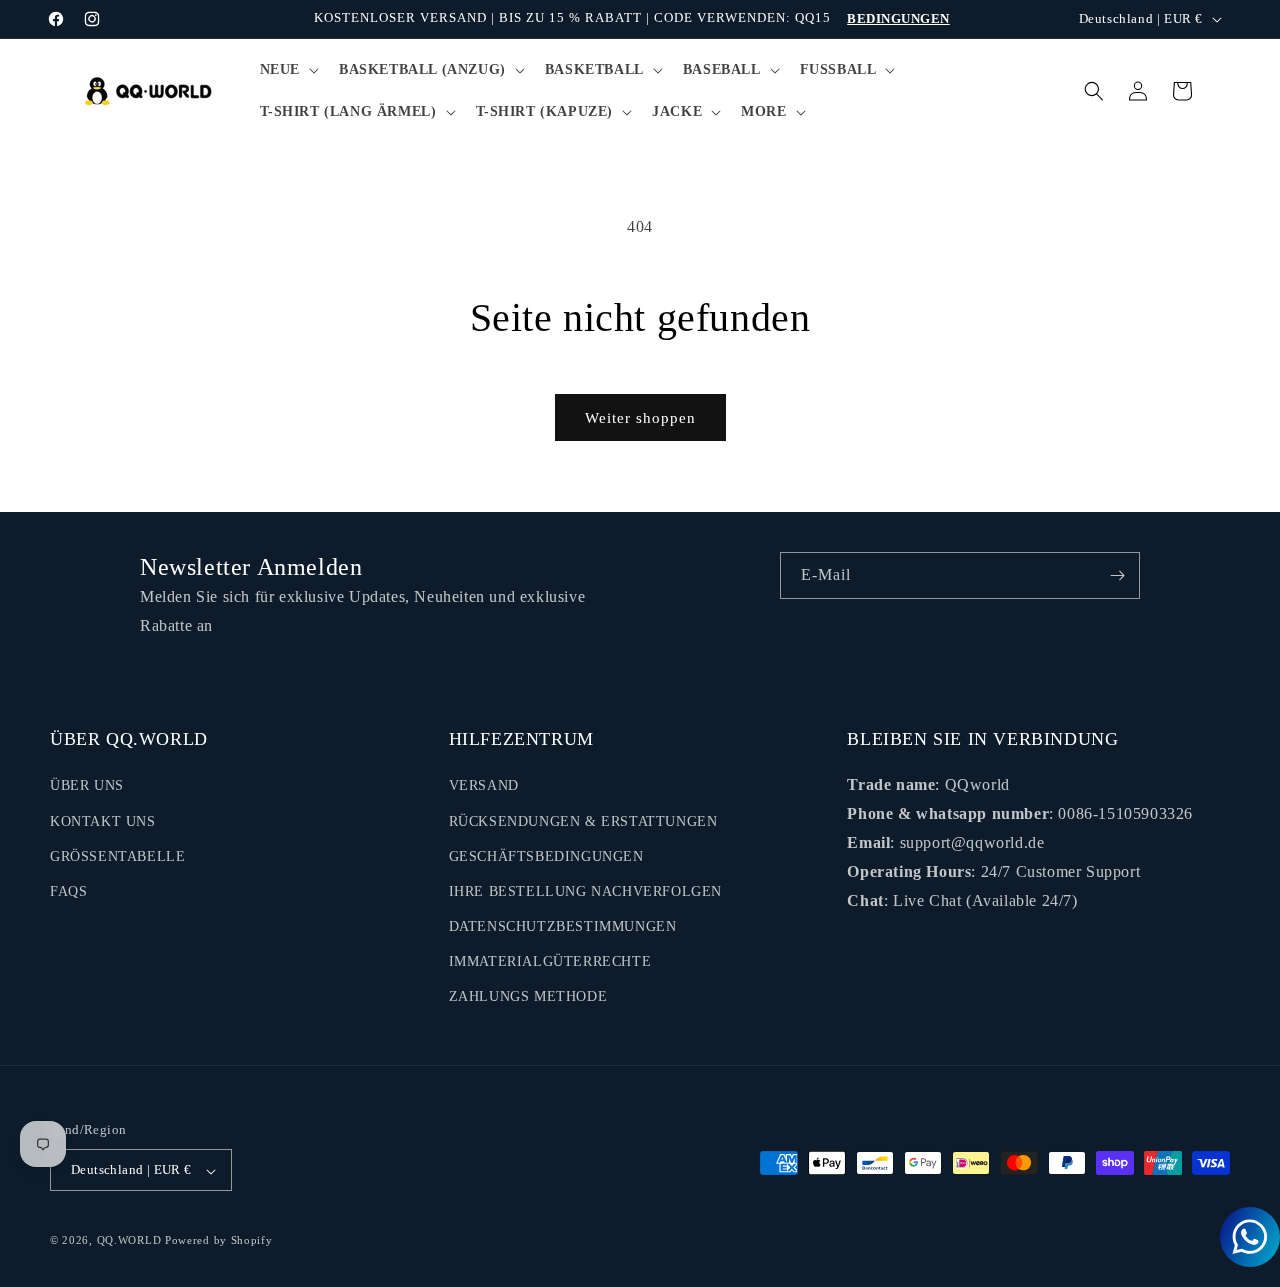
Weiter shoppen (640, 418)
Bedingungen (898, 18)
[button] (287, 70)
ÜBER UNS (87, 786)
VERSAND (484, 786)
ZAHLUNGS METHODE (528, 997)
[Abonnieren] (1117, 575)
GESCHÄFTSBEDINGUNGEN (546, 856)
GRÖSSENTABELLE (117, 856)
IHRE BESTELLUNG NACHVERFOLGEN (585, 891)
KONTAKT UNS (103, 821)
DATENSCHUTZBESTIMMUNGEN (563, 927)
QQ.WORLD (129, 1241)
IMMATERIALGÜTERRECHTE (550, 962)
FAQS (68, 891)
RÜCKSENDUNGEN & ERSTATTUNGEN (583, 821)
